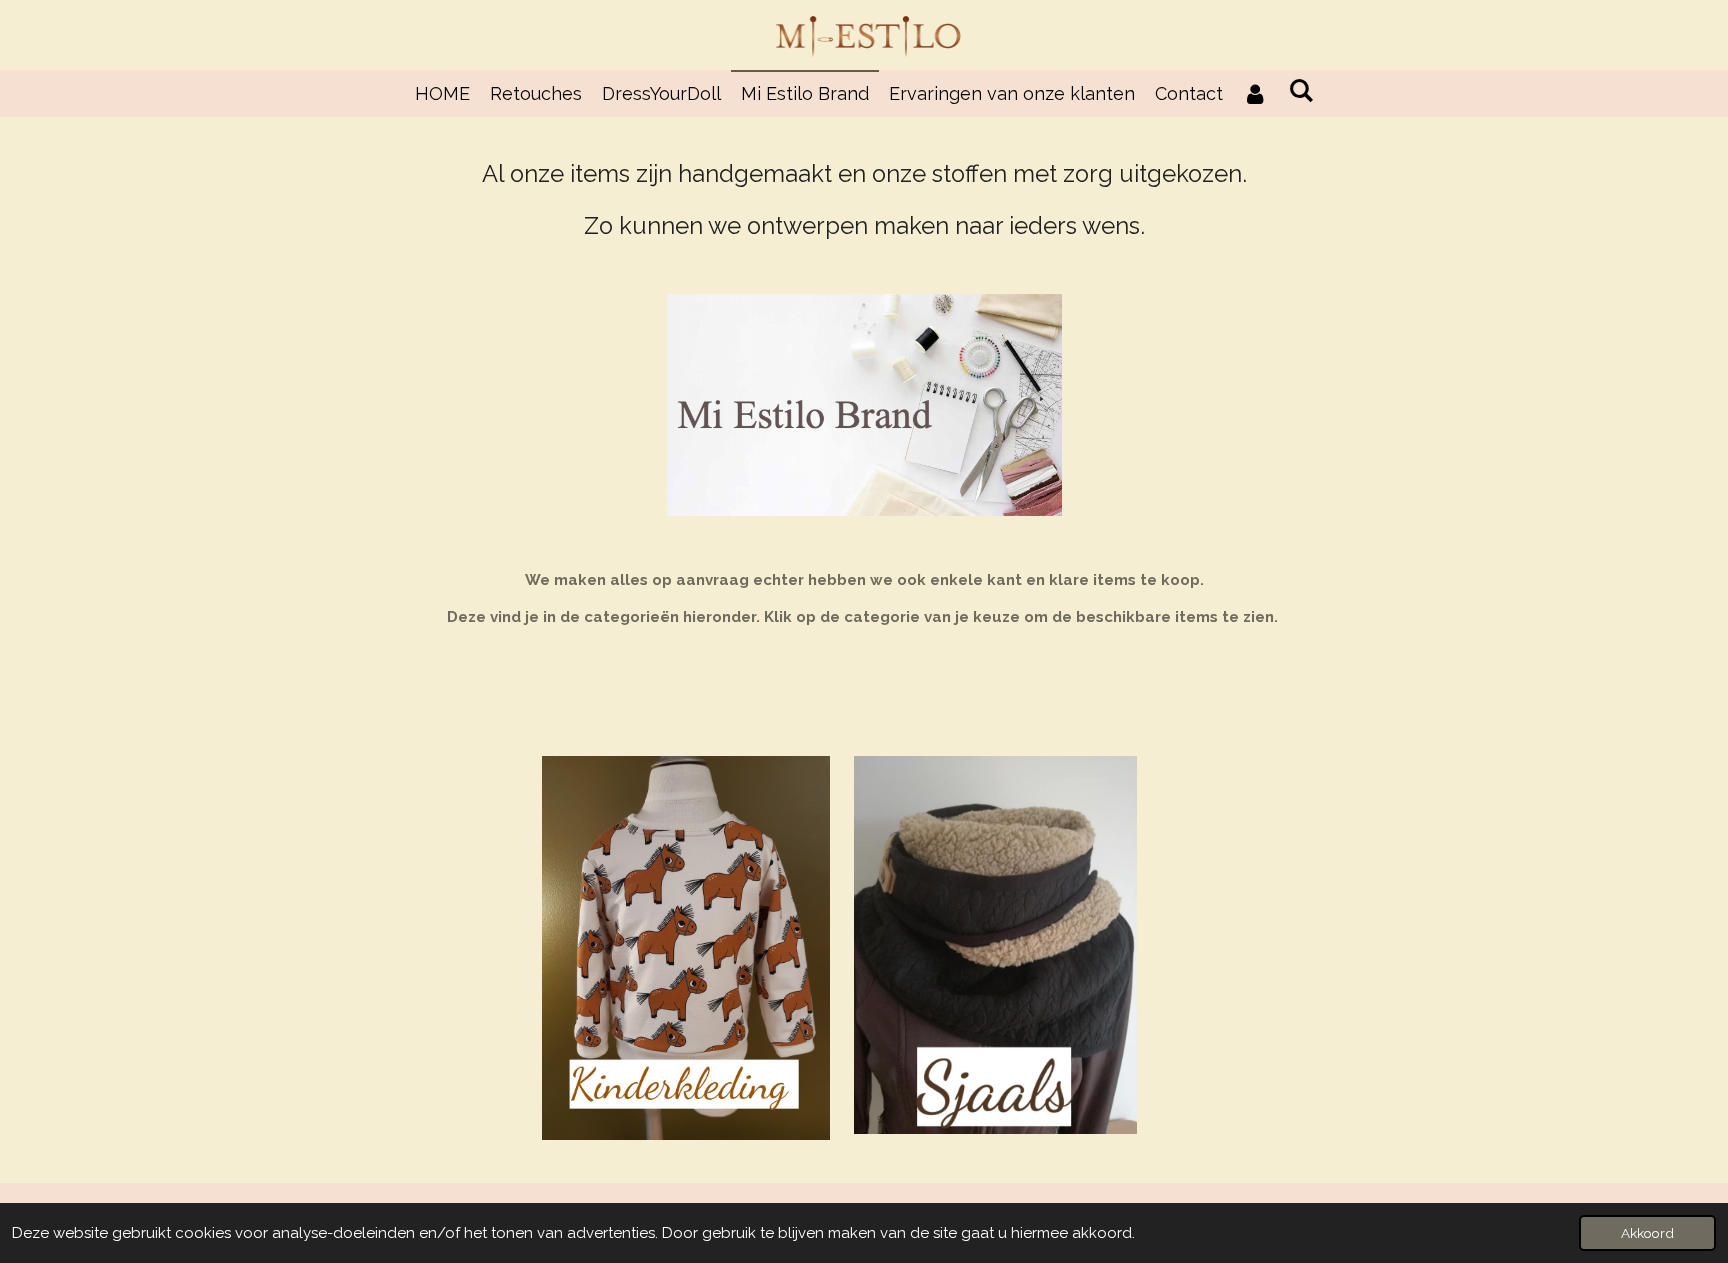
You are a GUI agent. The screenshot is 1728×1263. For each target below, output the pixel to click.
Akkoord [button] (1647, 1233)
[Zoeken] (1300, 90)
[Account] (1255, 93)
